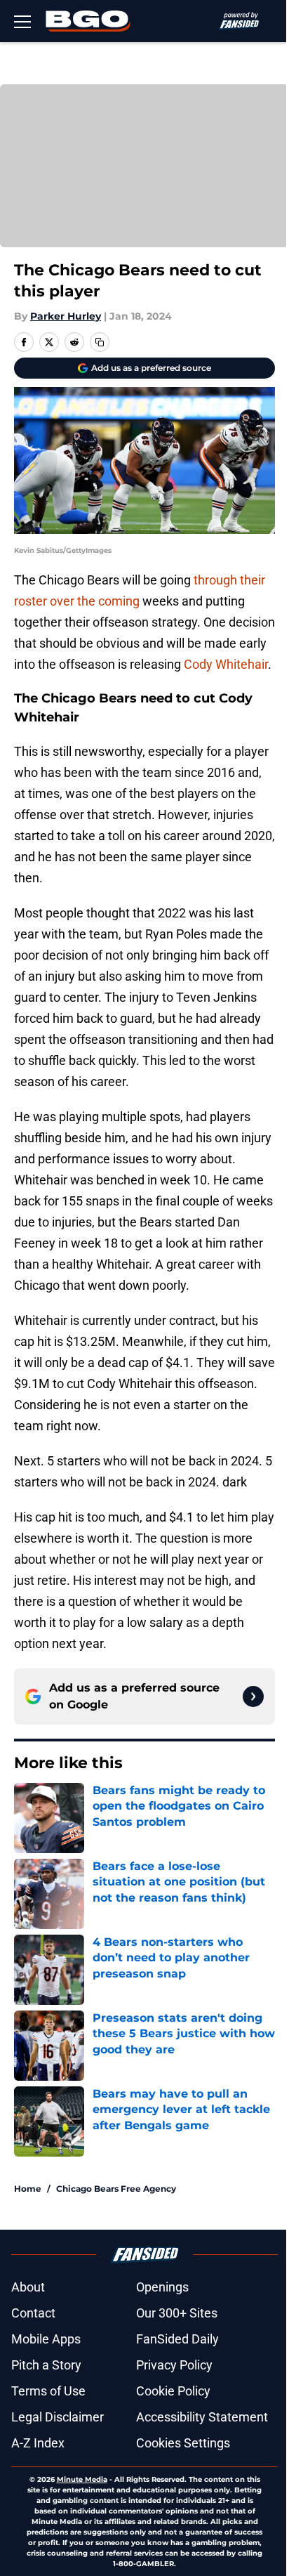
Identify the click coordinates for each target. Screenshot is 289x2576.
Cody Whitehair (226, 664)
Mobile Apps (46, 2339)
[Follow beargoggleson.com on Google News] (253, 1696)
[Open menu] (22, 21)
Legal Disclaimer (58, 2417)
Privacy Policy (174, 2365)
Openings (162, 2287)
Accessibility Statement (202, 2417)
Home (28, 2189)
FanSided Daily (177, 2339)
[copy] (100, 342)
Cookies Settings (183, 2443)
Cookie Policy (173, 2391)
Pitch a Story (46, 2365)
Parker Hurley (66, 316)
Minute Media (82, 2479)
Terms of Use (48, 2391)
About (28, 2287)
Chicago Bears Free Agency (116, 2189)
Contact (33, 2313)
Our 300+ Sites (177, 2313)
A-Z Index (38, 2443)
